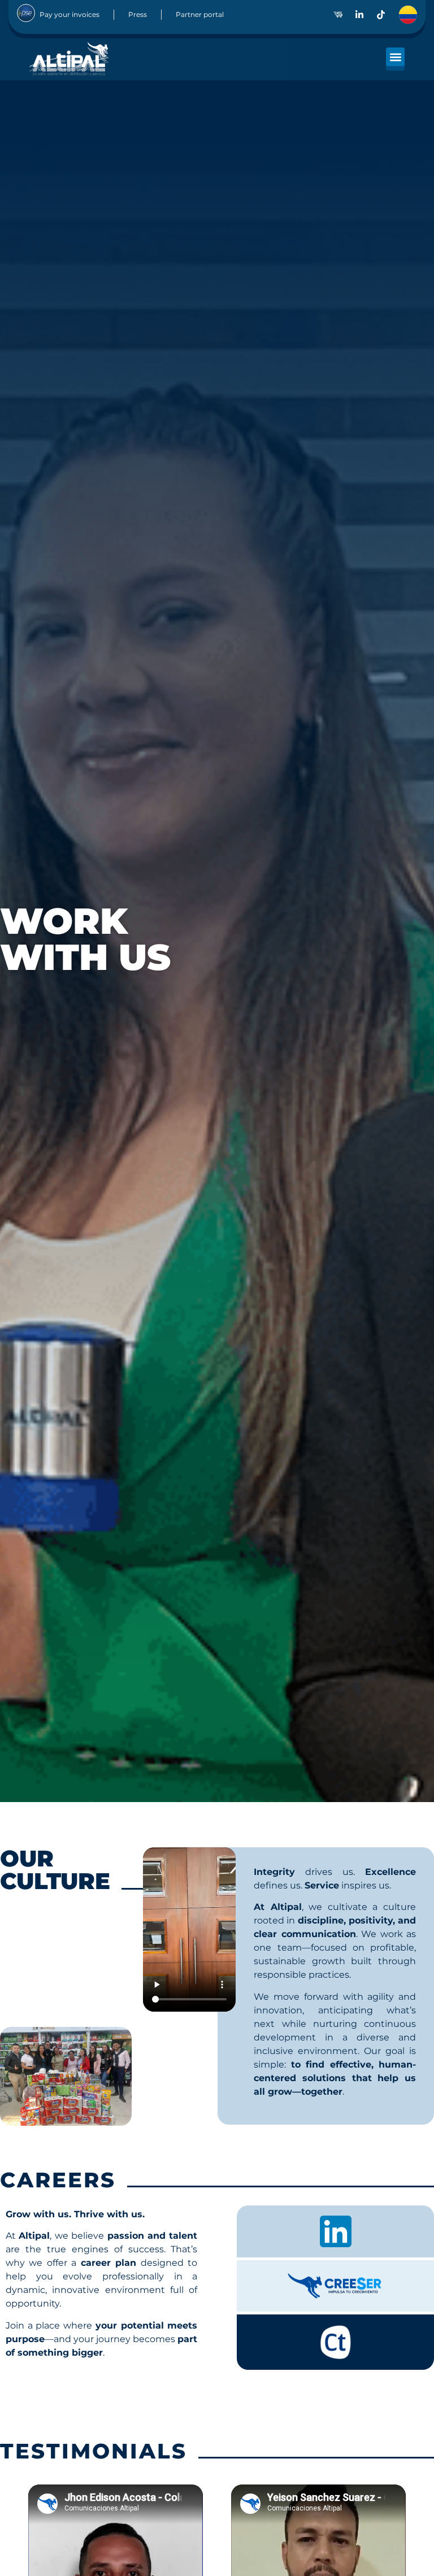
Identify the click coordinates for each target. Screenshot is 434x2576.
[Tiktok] (381, 15)
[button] (395, 57)
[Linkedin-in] (359, 15)
